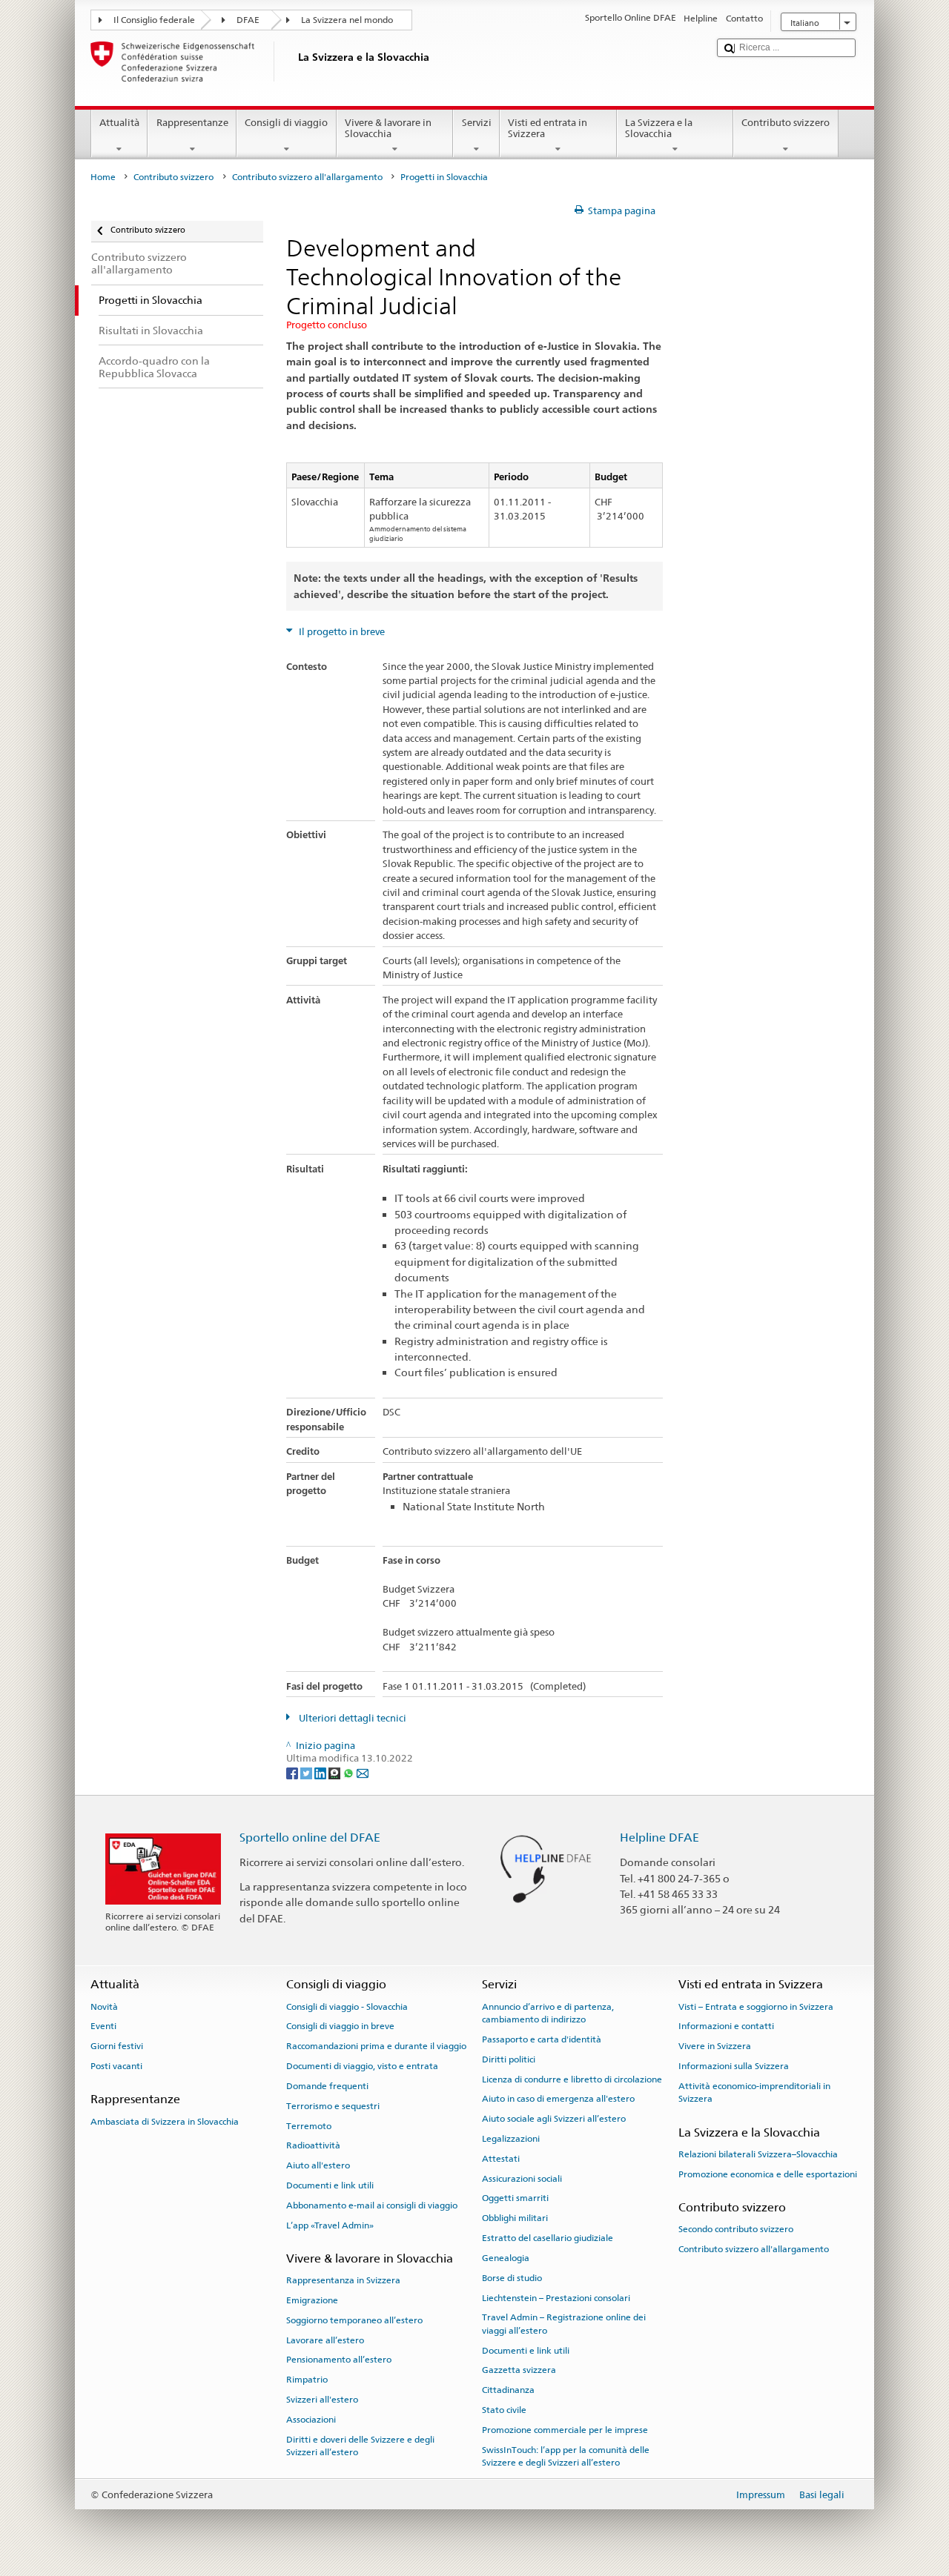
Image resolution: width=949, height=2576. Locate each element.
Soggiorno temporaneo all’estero (354, 2320)
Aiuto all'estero (318, 2165)
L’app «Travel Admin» (330, 2225)
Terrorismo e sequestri (333, 2106)
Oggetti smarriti (515, 2198)
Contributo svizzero (786, 123)
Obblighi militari (515, 2218)
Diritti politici (509, 2059)
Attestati (501, 2159)
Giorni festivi (117, 2046)
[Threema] (335, 1772)
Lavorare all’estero (325, 2340)
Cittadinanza (508, 2390)
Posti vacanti (116, 2066)
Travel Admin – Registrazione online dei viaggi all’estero (564, 2324)
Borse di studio (512, 2278)
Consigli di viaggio (286, 123)
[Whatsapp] (350, 1772)
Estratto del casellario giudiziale (548, 2238)
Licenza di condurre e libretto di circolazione (572, 2079)
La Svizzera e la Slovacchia (659, 129)
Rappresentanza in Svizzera (343, 2280)
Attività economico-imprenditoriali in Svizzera (754, 2092)
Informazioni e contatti (726, 2026)
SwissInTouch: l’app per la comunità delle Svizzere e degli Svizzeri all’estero (566, 2456)
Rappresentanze (192, 123)
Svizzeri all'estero (322, 2400)
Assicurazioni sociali (522, 2178)
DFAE (248, 20)
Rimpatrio (307, 2380)
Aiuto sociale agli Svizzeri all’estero (554, 2119)
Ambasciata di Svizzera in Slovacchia (165, 2121)
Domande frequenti (327, 2086)
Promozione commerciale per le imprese (565, 2430)
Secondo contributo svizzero (736, 2229)
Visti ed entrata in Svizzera (548, 129)
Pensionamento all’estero (339, 2360)
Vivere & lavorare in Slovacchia (388, 129)
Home (103, 177)
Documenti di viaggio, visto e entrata (362, 2066)
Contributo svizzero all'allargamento (307, 177)
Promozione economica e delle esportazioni (768, 2174)
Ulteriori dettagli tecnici (351, 1718)
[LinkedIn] (321, 1772)
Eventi (103, 2026)
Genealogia (506, 2258)
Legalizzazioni (511, 2139)
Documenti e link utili (330, 2185)
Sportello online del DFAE (310, 1838)
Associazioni (311, 2420)
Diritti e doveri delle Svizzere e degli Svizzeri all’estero (360, 2445)
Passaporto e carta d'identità (542, 2039)
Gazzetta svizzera (519, 2370)
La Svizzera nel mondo (347, 20)
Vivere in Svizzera (715, 2046)
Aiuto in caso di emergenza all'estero (558, 2099)
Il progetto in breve (341, 632)
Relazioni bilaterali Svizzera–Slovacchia (758, 2154)
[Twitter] (307, 1772)
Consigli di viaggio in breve (340, 2026)
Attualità (119, 123)
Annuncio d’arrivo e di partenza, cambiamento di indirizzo (548, 2013)
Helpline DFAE (659, 1838)
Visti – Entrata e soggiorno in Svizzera (756, 2007)
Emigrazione (312, 2300)
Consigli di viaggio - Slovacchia (347, 2007)
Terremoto (309, 2125)
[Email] (363, 1772)
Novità (104, 2007)
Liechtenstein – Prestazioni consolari (556, 2297)
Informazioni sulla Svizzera (734, 2066)
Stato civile (504, 2410)
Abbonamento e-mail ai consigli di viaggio (372, 2205)
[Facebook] (293, 1772)
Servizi (477, 123)
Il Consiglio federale (154, 20)
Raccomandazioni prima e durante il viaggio (376, 2046)
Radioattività (313, 2145)
